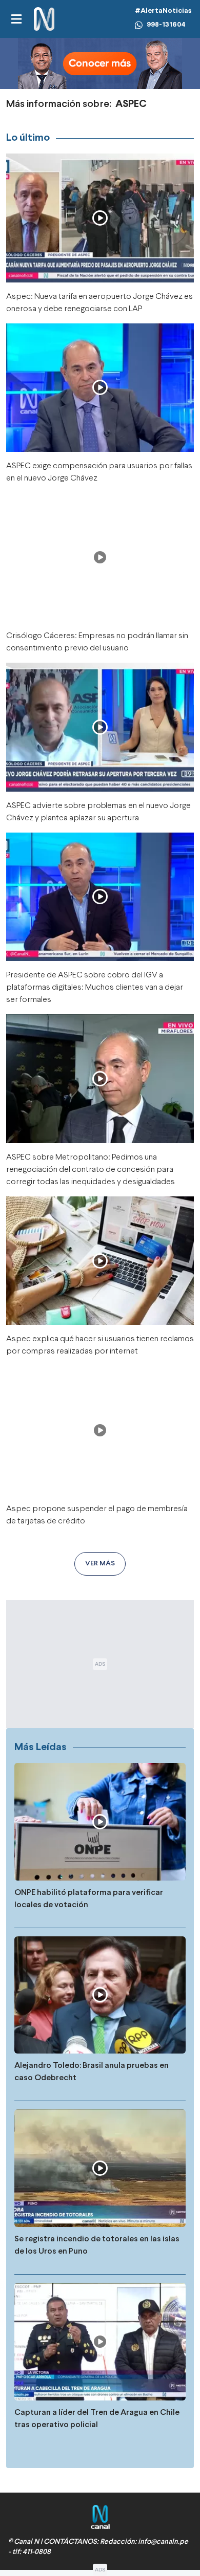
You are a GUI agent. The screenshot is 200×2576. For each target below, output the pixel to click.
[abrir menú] (16, 19)
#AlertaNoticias (163, 11)
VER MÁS (100, 1564)
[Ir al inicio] (44, 19)
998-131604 (166, 25)
